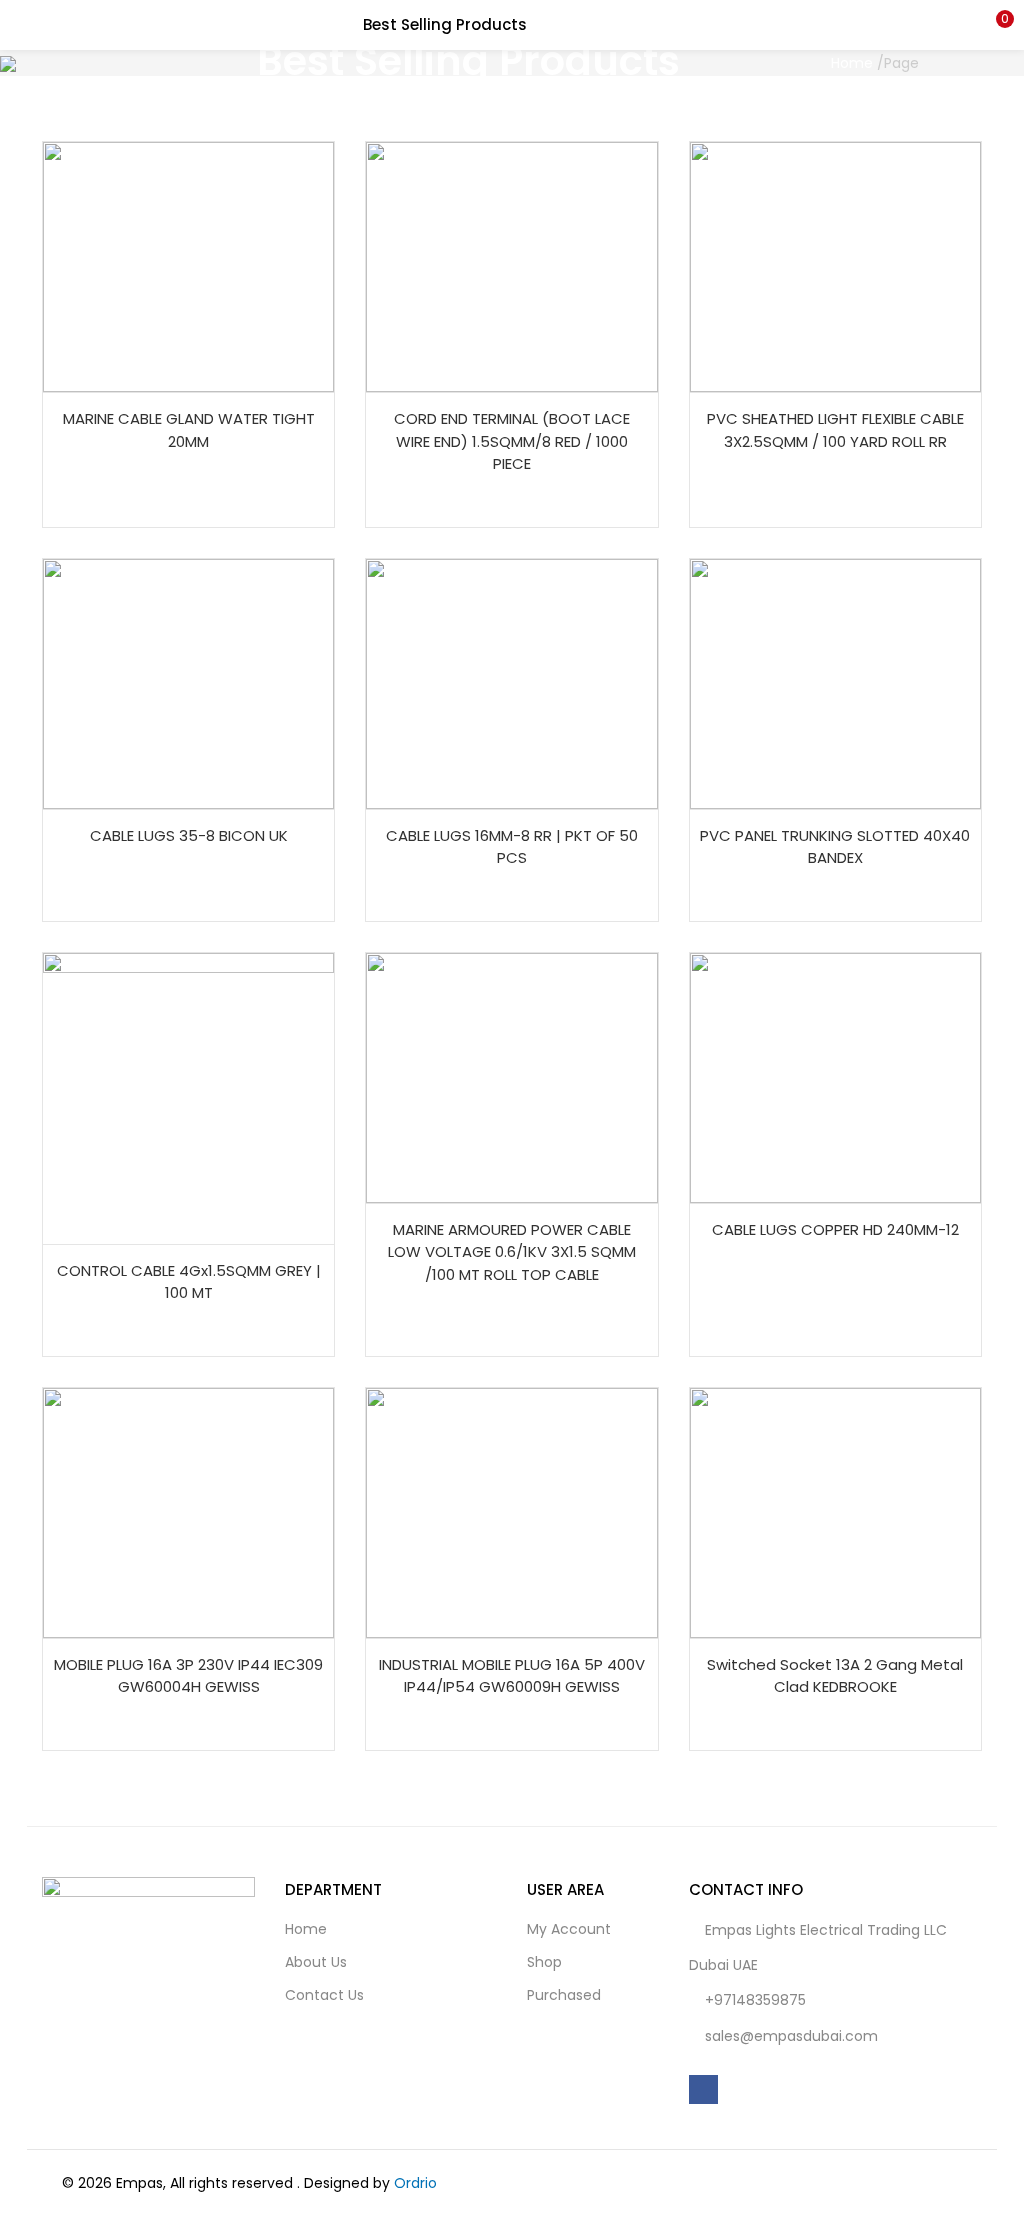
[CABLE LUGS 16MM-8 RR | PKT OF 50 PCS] (511, 682)
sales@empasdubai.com (791, 2036)
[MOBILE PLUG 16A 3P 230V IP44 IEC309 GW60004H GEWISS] (188, 1512)
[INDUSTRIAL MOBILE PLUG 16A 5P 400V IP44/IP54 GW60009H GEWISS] (511, 1512)
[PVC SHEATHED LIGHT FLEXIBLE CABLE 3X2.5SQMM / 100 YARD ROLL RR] (835, 266)
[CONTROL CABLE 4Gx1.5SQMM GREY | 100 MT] (188, 1097)
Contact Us (324, 1995)
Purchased (564, 1995)
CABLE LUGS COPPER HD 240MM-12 (835, 1229)
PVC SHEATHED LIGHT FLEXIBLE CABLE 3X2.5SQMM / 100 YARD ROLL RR (835, 430)
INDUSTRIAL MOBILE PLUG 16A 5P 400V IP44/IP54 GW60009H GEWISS (512, 1676)
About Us (316, 1962)
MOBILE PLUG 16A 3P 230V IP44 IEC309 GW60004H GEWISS (188, 1676)
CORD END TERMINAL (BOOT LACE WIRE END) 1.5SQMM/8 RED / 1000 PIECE (512, 441)
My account (569, 1929)
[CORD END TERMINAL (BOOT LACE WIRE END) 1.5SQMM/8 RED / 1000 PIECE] (511, 266)
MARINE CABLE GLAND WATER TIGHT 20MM (189, 430)
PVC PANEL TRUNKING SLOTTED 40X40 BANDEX (835, 847)
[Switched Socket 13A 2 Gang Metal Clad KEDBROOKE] (835, 1512)
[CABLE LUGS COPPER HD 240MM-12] (835, 1076)
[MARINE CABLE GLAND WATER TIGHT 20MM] (188, 266)
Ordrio (415, 2183)
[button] (994, 25)
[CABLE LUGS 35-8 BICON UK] (188, 682)
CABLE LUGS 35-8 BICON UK (189, 835)
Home (852, 63)
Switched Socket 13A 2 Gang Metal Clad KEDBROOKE (835, 1676)
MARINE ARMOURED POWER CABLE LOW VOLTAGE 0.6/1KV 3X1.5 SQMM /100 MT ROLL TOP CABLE (512, 1252)
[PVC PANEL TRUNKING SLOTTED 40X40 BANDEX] (835, 682)
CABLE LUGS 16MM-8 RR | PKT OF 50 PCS (512, 847)
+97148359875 (755, 2000)
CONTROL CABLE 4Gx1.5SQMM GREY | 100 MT (189, 1282)
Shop (544, 1962)
